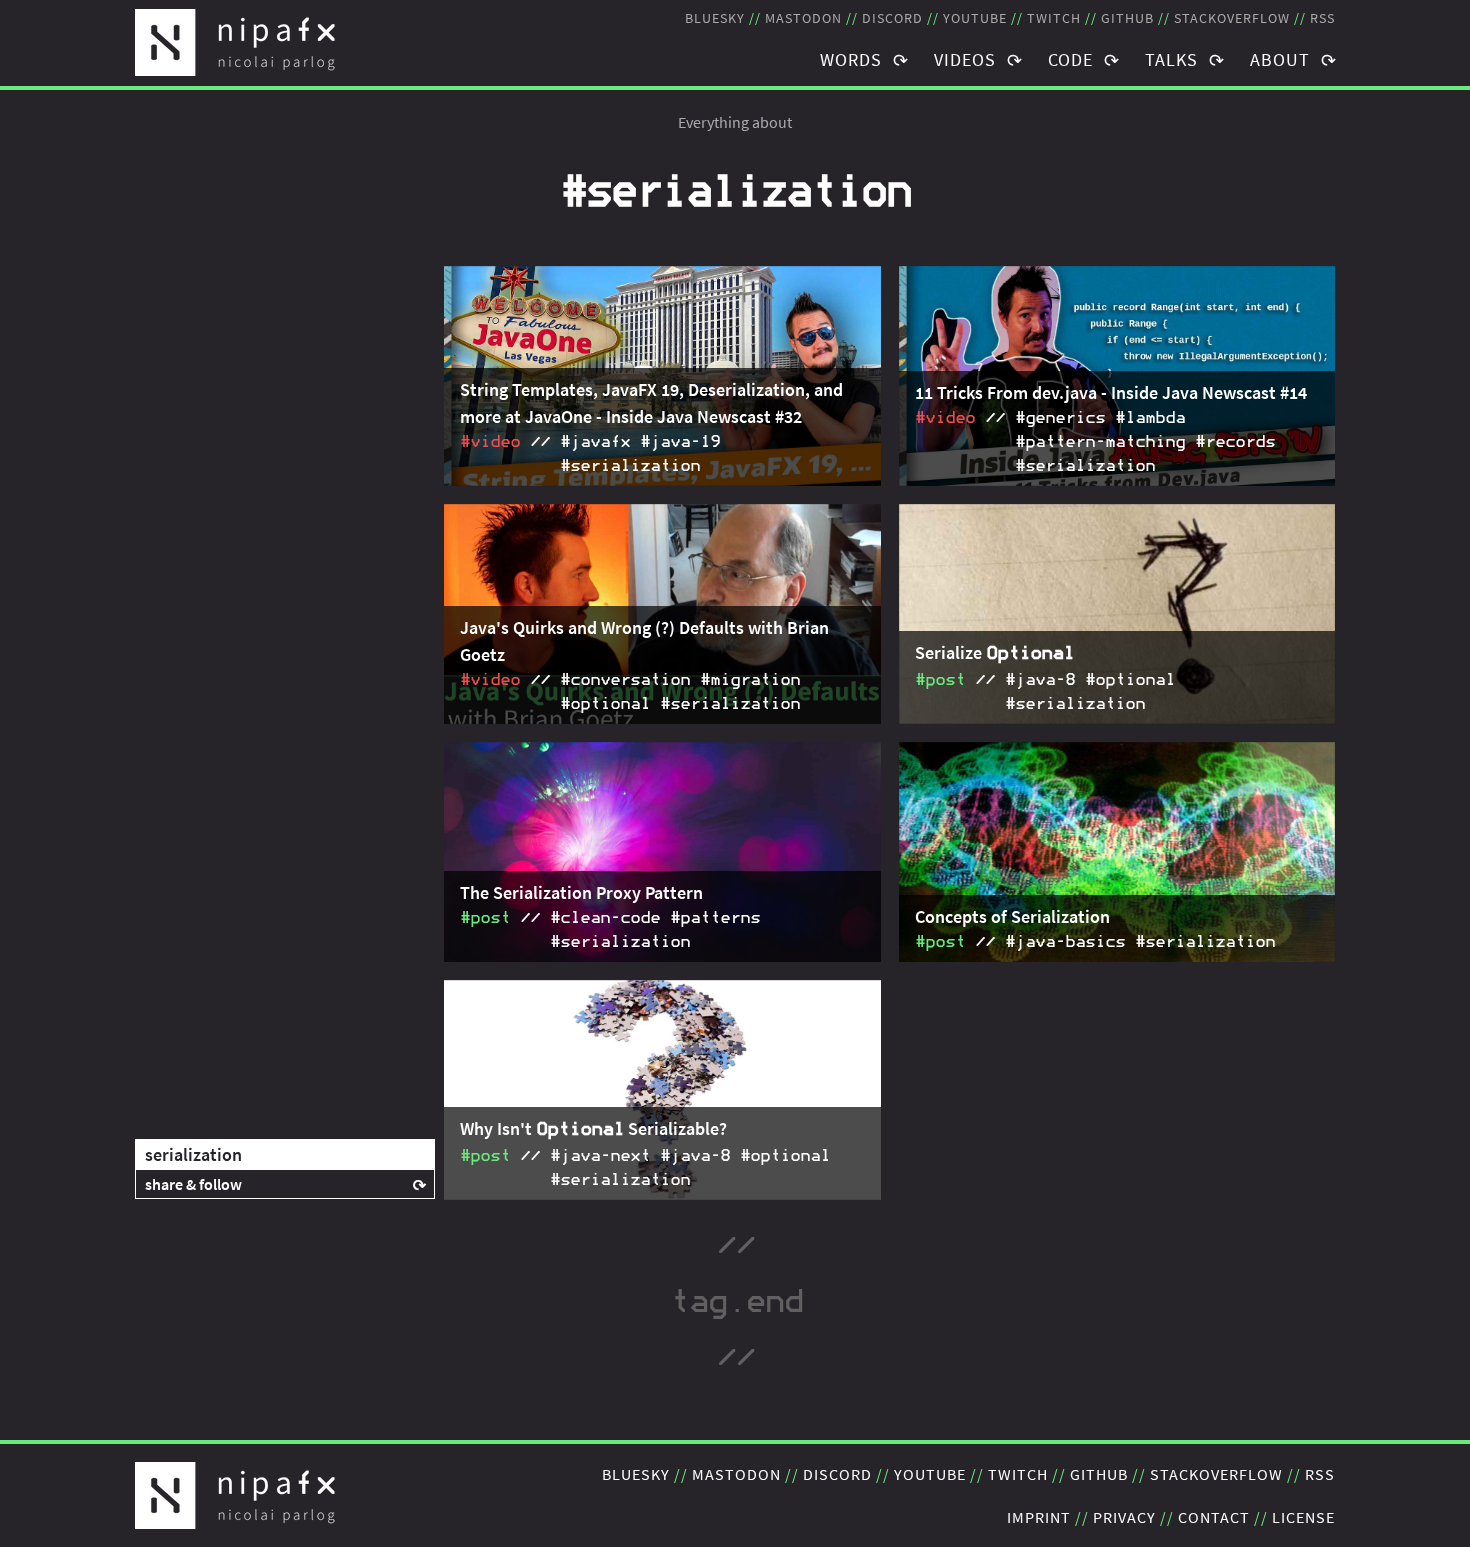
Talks (1171, 59)
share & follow (193, 1185)
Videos (965, 59)
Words (851, 59)
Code (1070, 59)
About (1280, 59)
